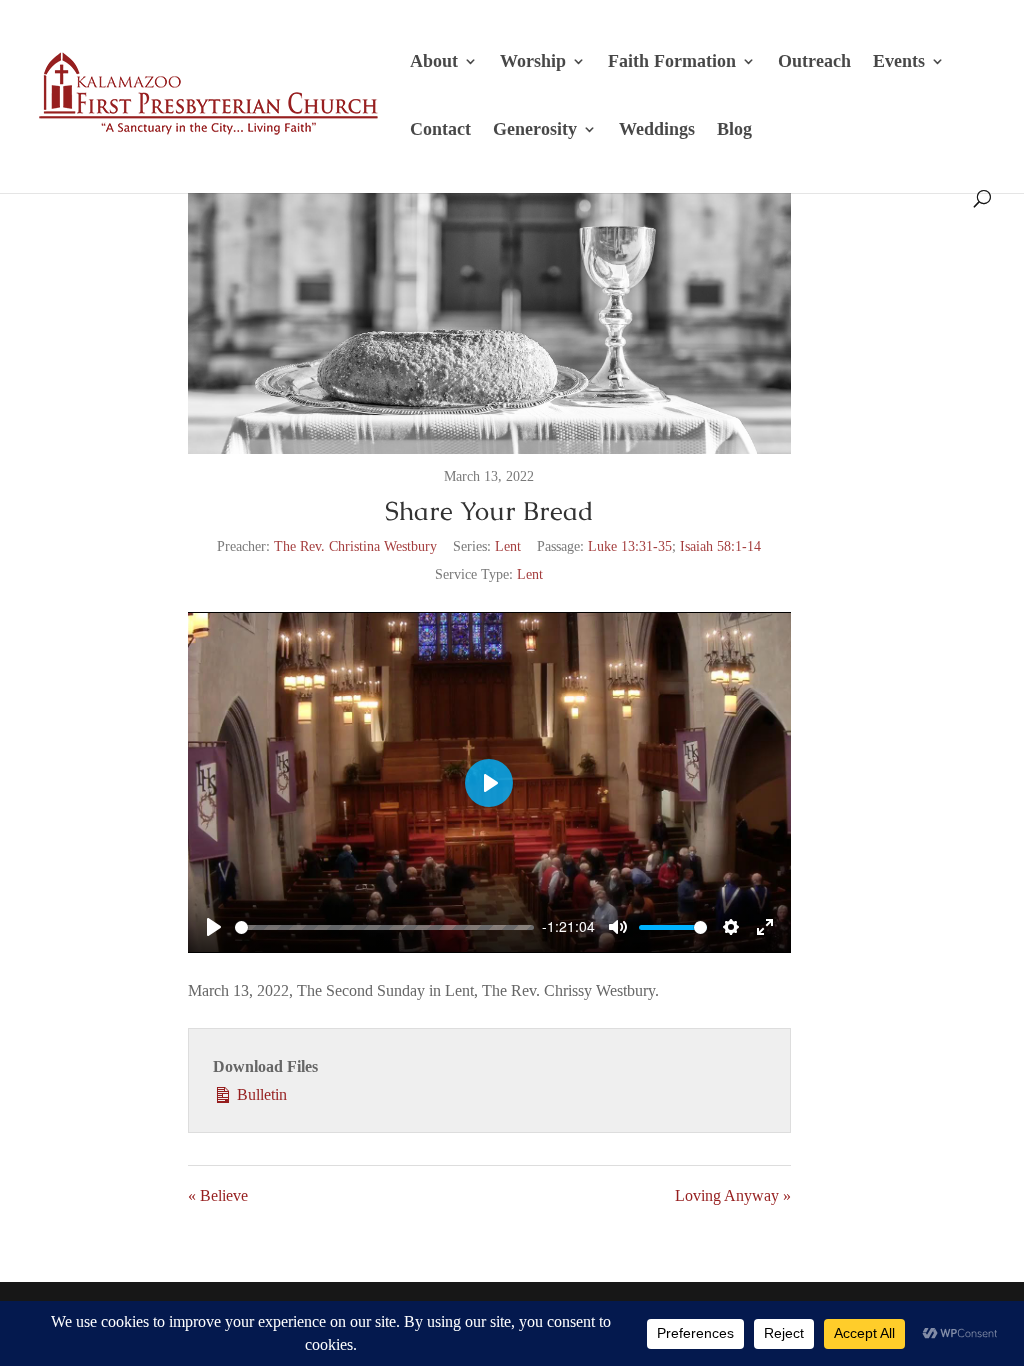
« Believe (218, 1195)
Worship (533, 62)
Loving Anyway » (733, 1195)
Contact (440, 130)
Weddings (657, 130)
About (434, 62)
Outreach (814, 62)
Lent (508, 546)
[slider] (384, 927)
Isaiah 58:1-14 (720, 546)
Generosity (535, 130)
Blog (734, 130)
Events (899, 62)
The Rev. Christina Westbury (355, 546)
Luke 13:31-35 (630, 546)
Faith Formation (672, 62)
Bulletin (260, 1094)
